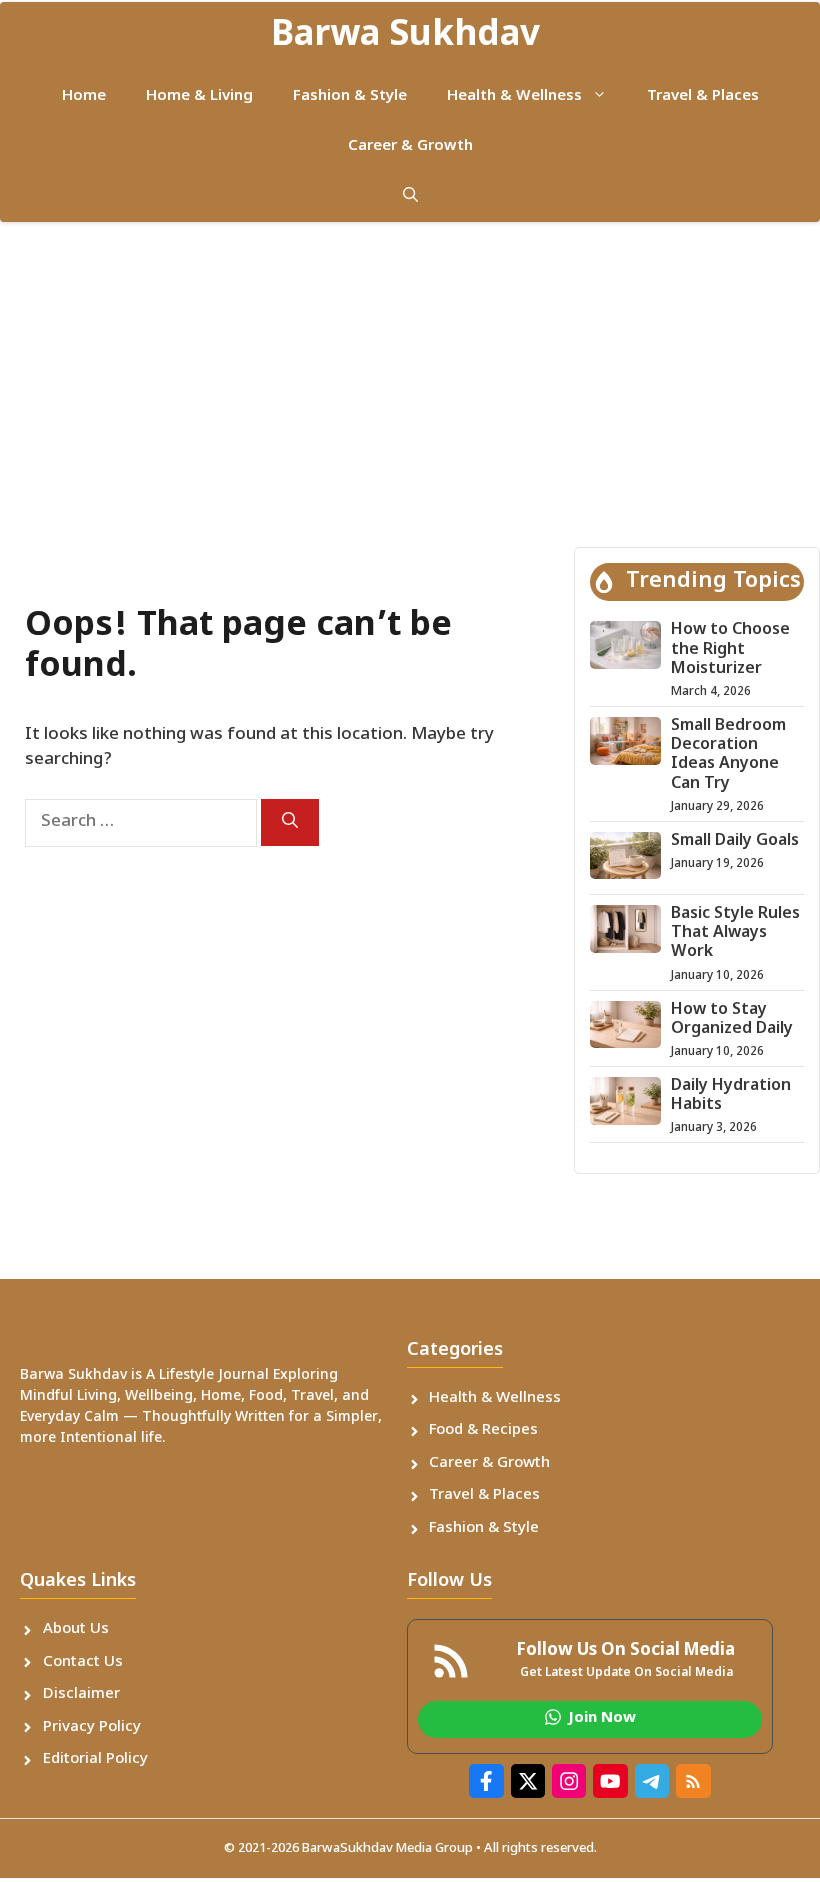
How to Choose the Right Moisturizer (730, 649)
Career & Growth (410, 146)
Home (84, 96)
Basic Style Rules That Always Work (735, 933)
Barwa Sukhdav (405, 36)
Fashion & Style (350, 96)
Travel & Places (703, 96)
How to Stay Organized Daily (732, 1020)
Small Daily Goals (735, 841)
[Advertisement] (410, 372)
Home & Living (199, 96)
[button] (410, 197)
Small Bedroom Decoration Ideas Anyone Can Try (728, 755)
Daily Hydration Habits (731, 1096)
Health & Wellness (514, 96)
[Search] (290, 822)
